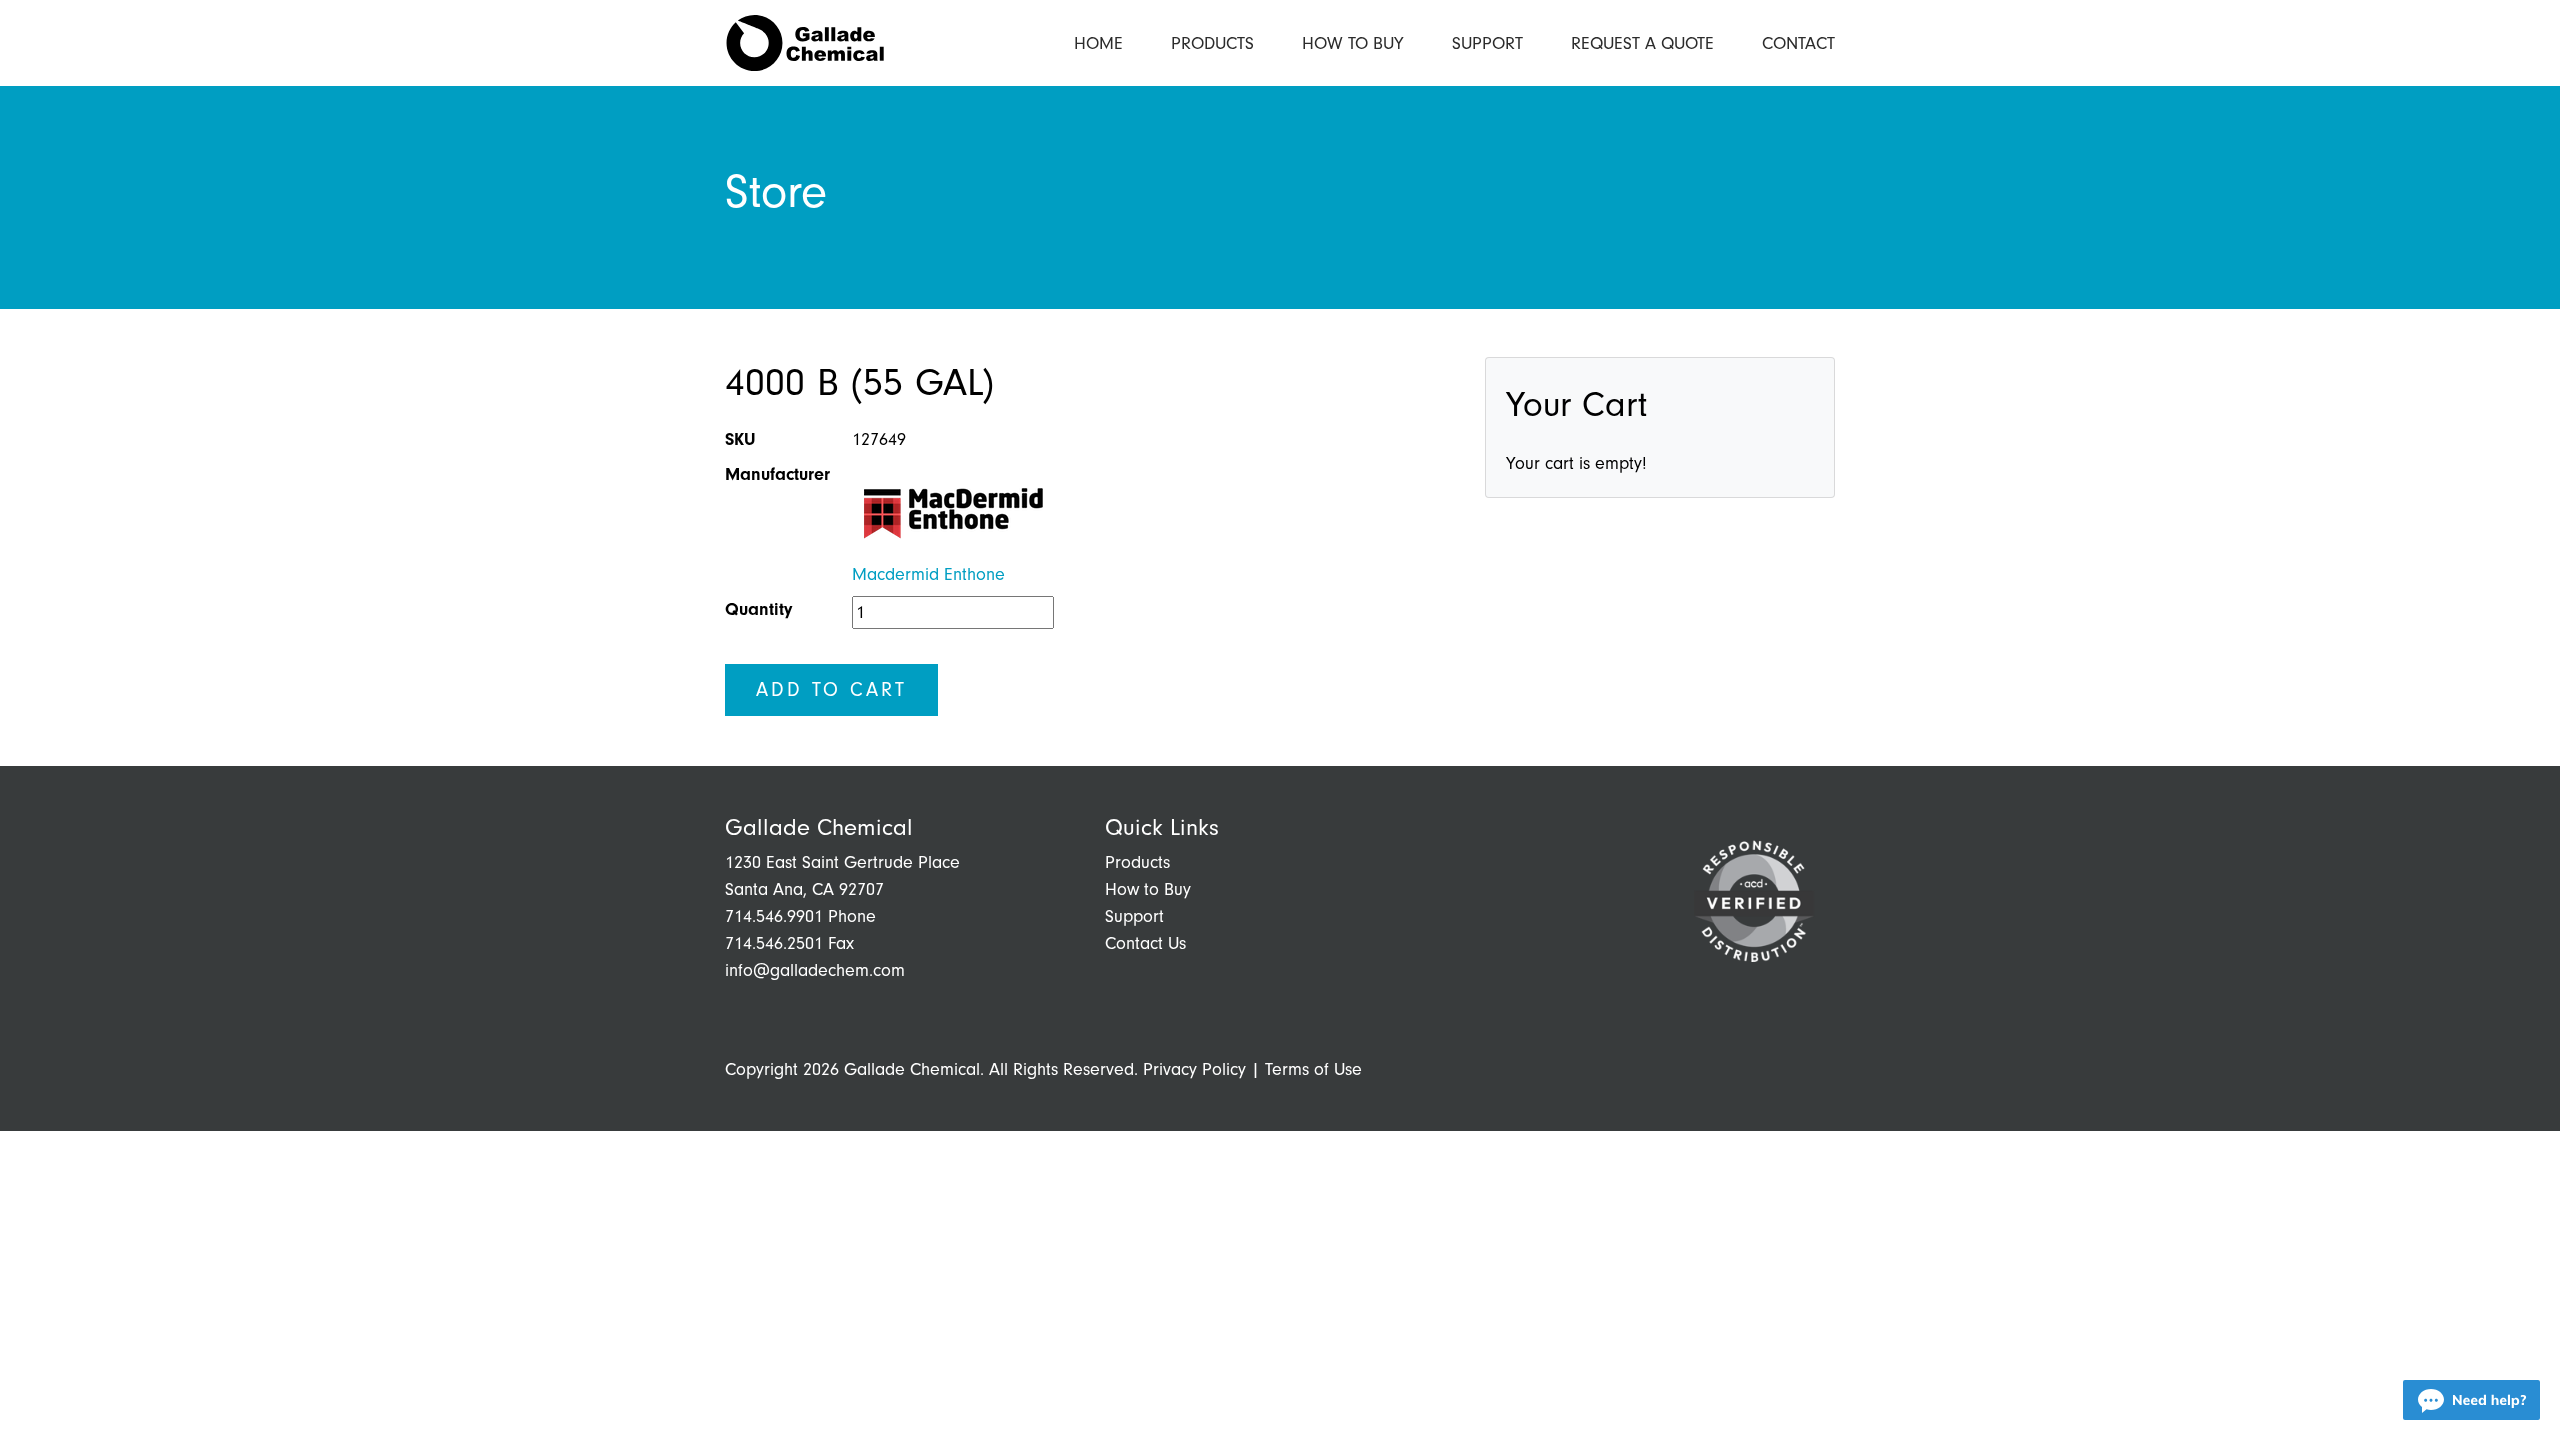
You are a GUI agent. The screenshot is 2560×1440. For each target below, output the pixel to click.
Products (1212, 43)
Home (1098, 43)
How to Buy (1353, 43)
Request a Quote (1642, 43)
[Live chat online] (2471, 1400)
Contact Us (1145, 943)
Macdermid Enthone (928, 574)
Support (1487, 43)
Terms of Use (1313, 1069)
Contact (1798, 43)
